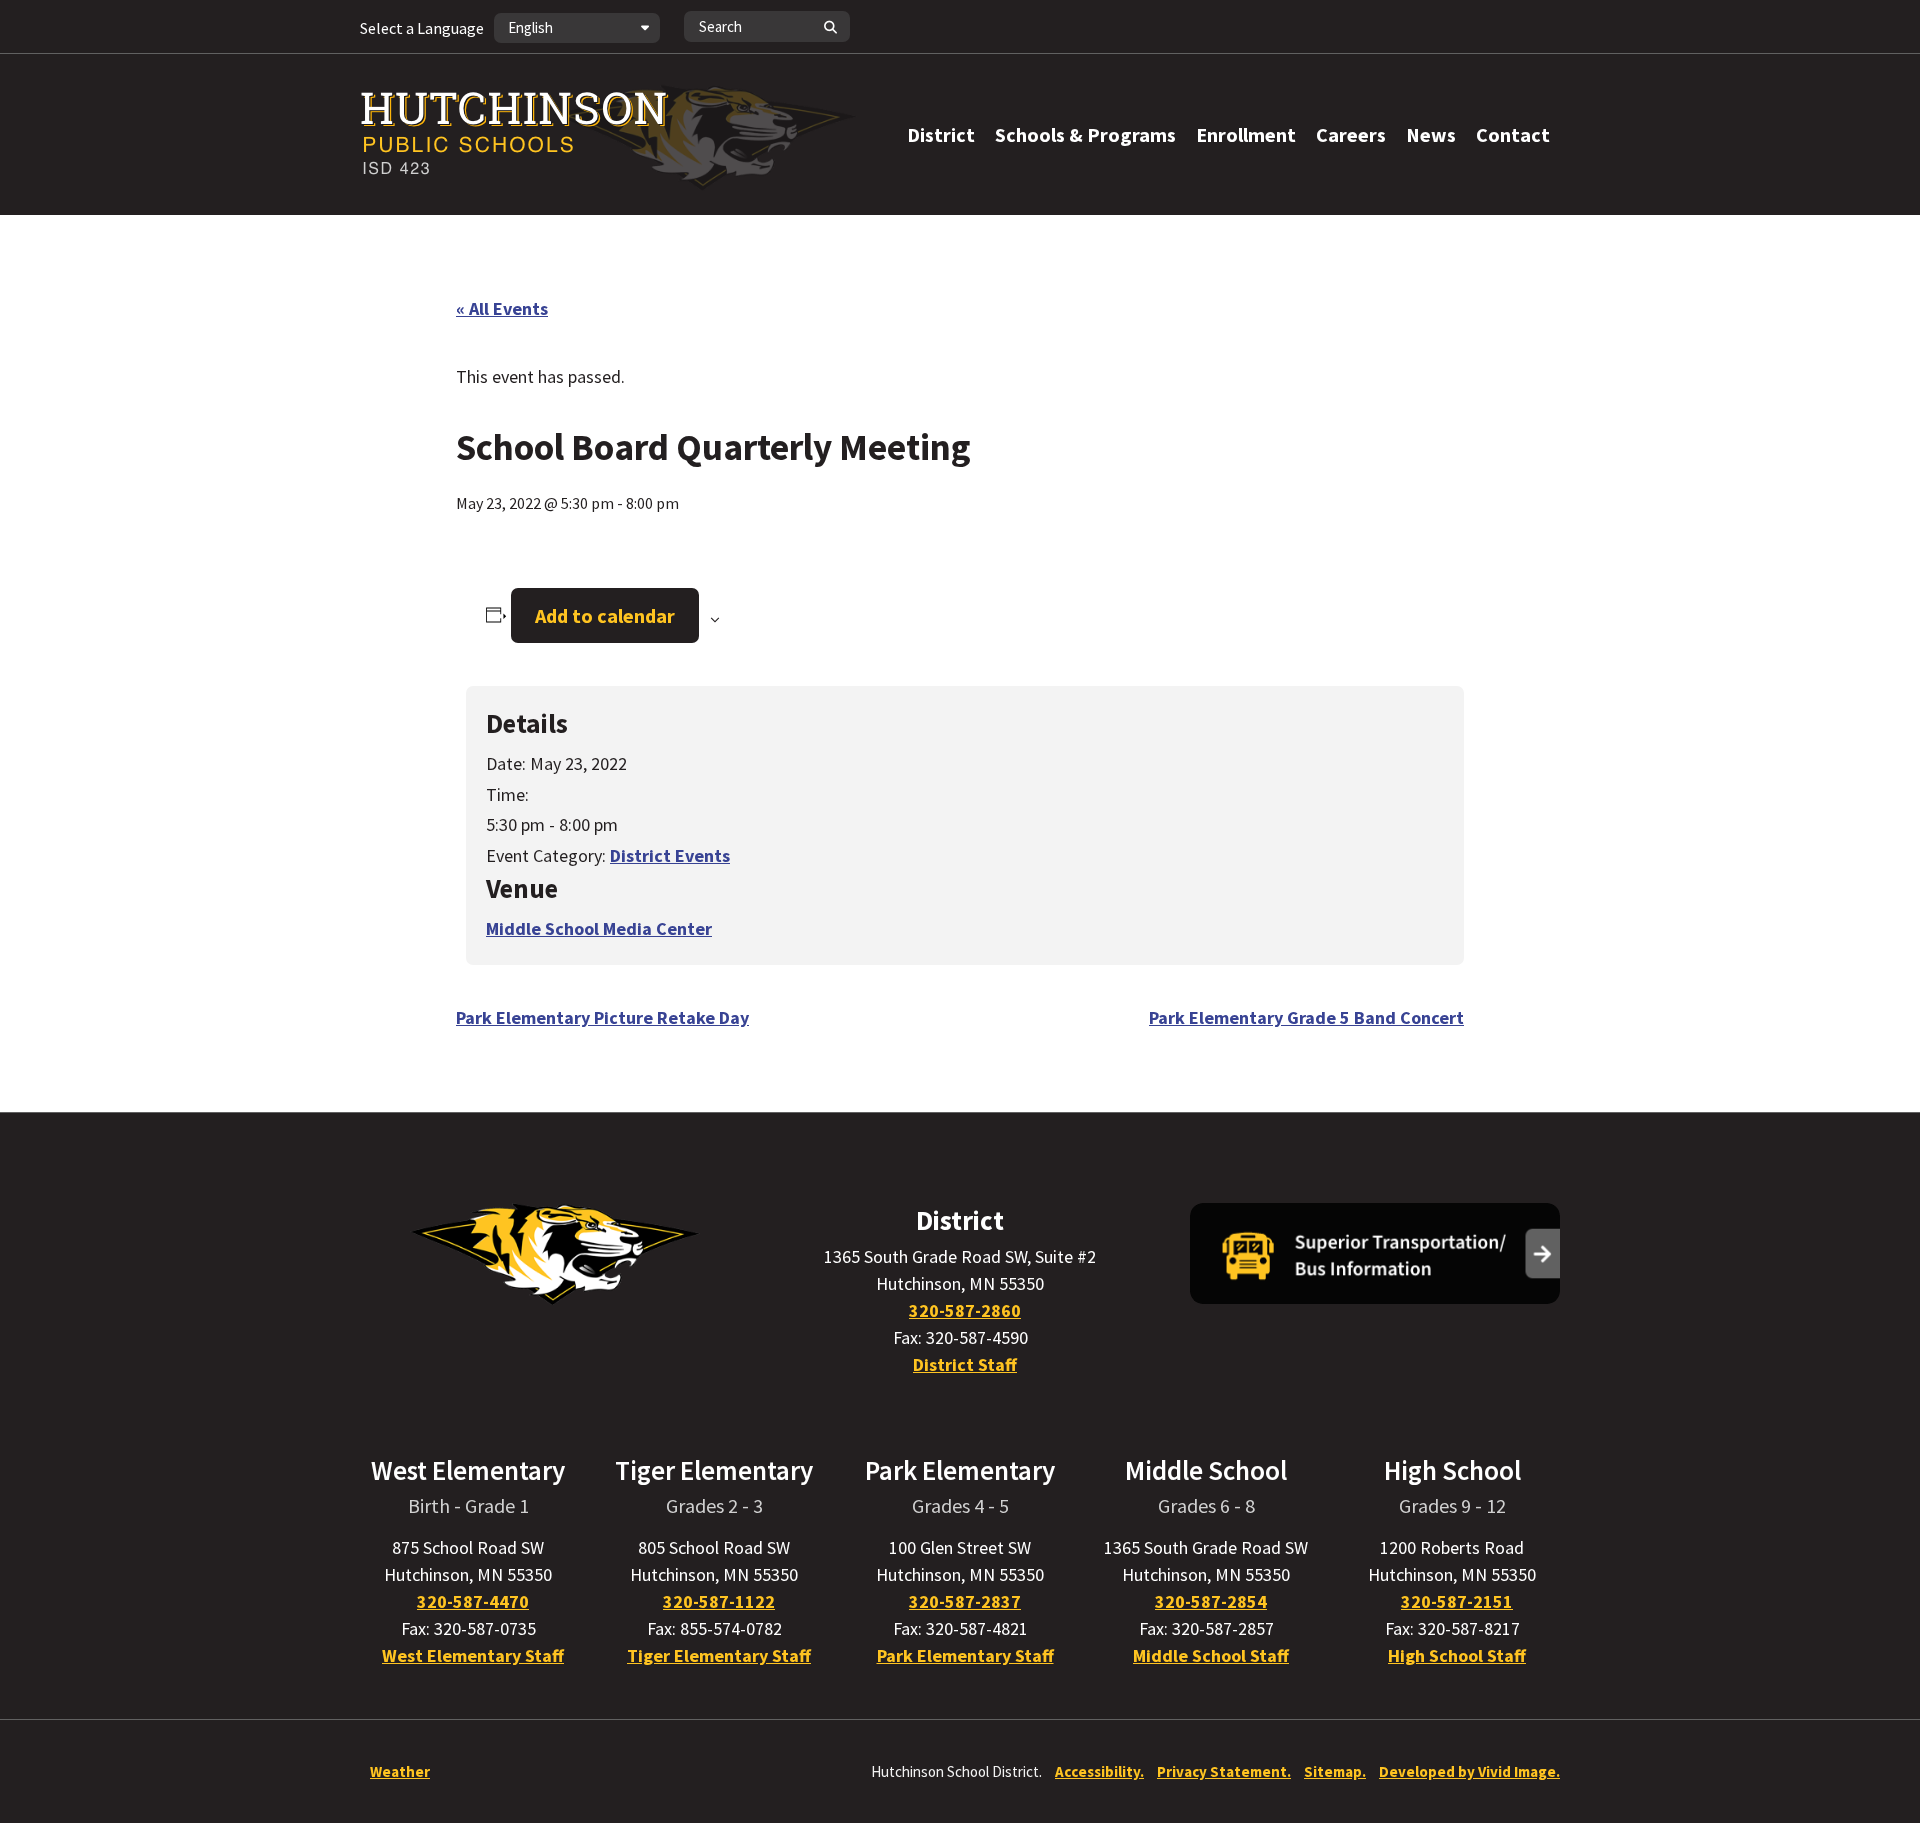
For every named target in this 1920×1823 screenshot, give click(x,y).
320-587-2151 (1457, 1601)
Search (830, 26)
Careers (1351, 134)
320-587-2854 (1211, 1601)
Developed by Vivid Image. (1469, 1771)
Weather (400, 1771)
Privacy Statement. (1224, 1771)
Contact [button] (1513, 134)
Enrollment (1246, 134)
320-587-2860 (965, 1310)
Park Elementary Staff (965, 1655)
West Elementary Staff (473, 1655)
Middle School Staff (1211, 1655)
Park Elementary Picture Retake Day (602, 1017)
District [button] (941, 134)
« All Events (502, 308)
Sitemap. (1335, 1771)
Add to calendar (605, 615)
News (1431, 134)
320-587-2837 (965, 1601)
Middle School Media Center (599, 928)
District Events (670, 855)
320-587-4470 (473, 1601)
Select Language (422, 28)
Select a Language (422, 28)
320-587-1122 (719, 1601)
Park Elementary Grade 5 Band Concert (1306, 1017)
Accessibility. (1099, 1771)
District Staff (965, 1364)
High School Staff (1457, 1655)
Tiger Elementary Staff (719, 1655)
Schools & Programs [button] (1085, 134)
